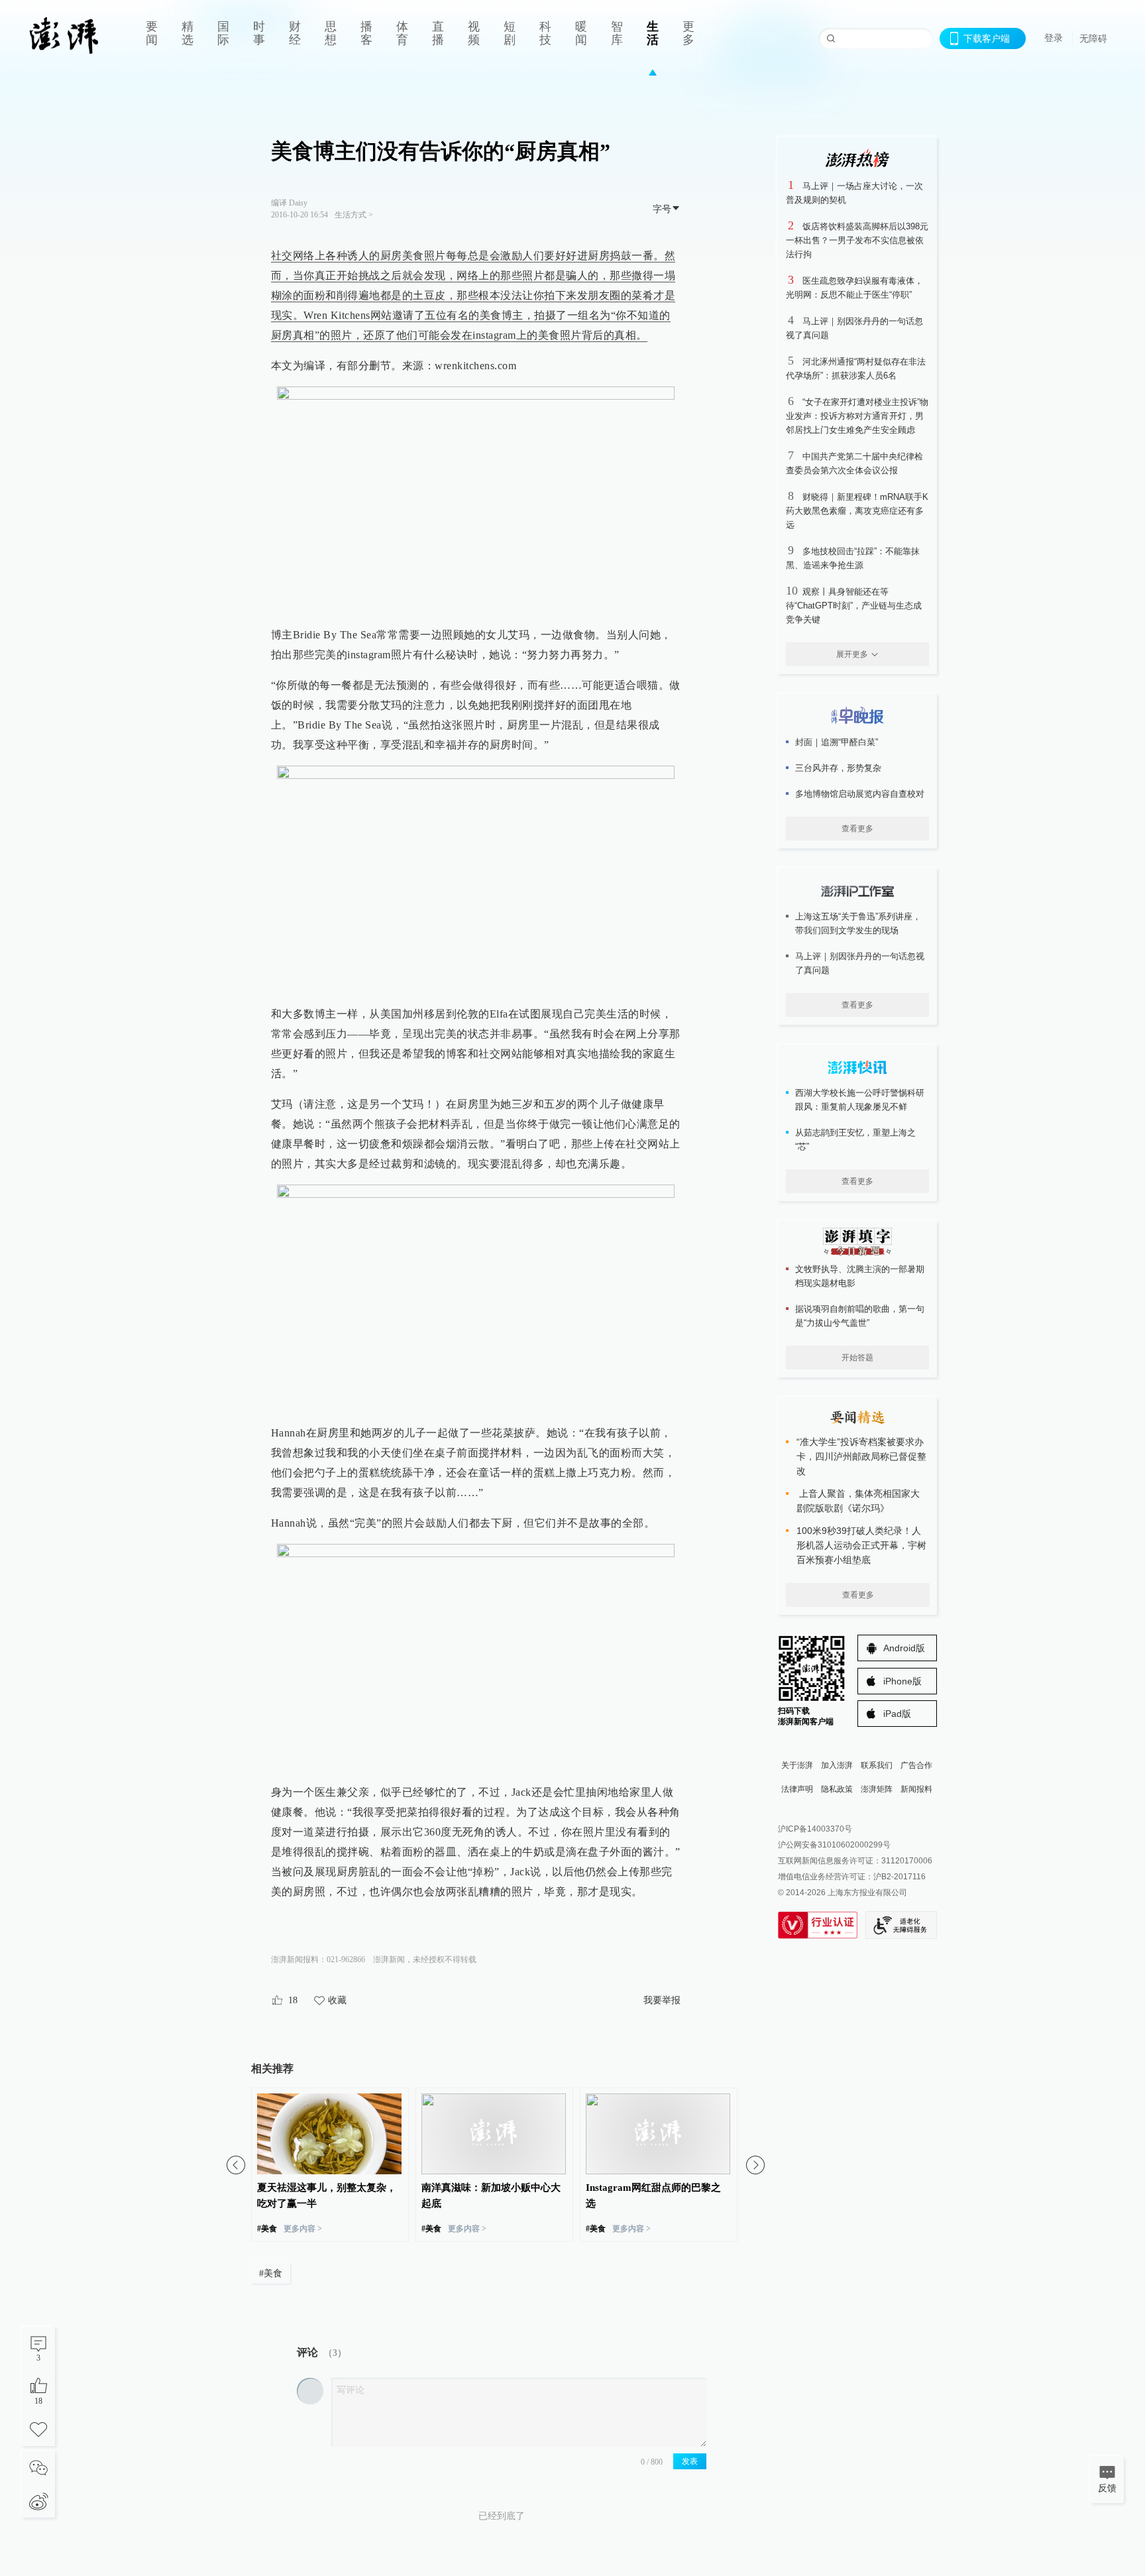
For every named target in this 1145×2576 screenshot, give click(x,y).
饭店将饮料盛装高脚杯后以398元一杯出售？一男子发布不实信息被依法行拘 (857, 240)
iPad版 (897, 1714)
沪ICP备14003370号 (815, 1829)
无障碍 (1093, 38)
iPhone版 (902, 1681)
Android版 (904, 1648)
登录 (1054, 38)
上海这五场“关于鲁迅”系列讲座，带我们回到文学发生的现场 (858, 923)
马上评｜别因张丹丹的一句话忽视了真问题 (860, 963)
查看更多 (857, 829)
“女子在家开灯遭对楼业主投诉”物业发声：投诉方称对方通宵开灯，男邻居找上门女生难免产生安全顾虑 (857, 416)
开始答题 (857, 1358)
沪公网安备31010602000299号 (834, 1845)
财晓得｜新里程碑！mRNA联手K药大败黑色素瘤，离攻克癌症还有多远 (857, 511)
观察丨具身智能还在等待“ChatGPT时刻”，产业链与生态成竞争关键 (854, 606)
